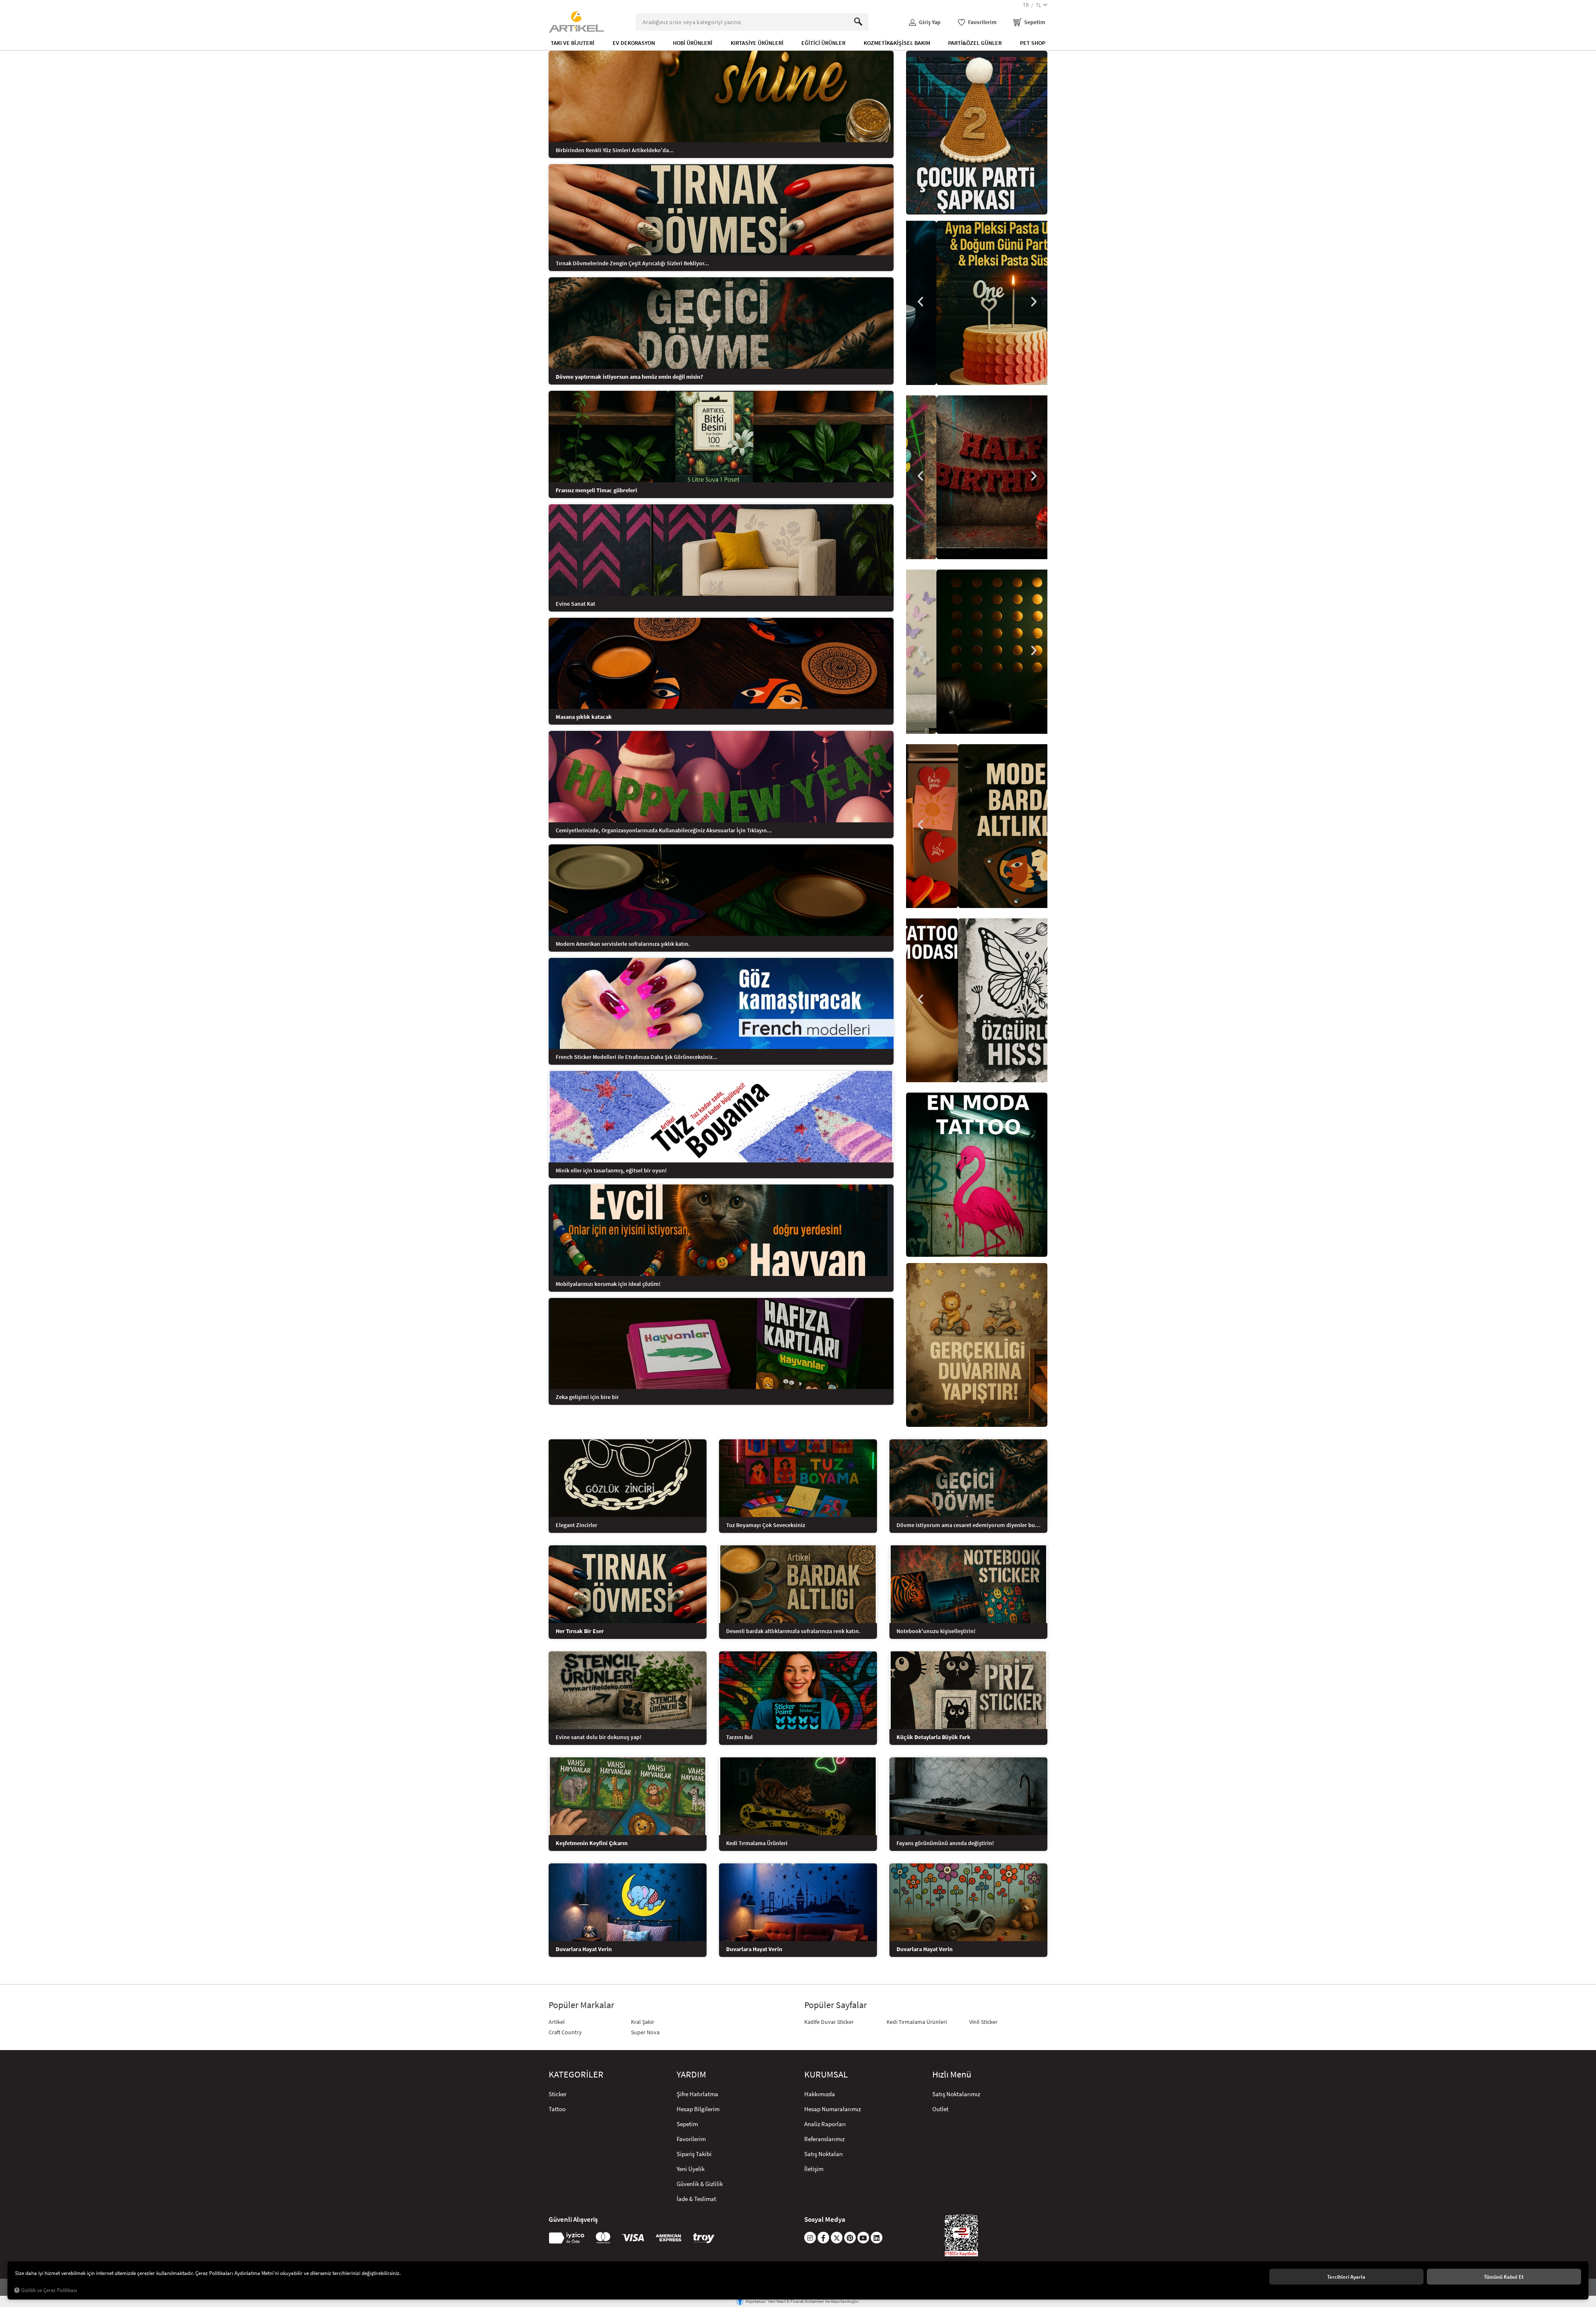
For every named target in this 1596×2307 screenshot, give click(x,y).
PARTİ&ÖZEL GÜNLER (975, 43)
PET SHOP (1033, 43)
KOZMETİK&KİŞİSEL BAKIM (897, 43)
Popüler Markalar (581, 2005)
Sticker (558, 2094)
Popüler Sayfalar (836, 2005)
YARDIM (691, 2075)
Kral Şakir (643, 2022)
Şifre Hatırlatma (697, 2094)
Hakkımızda (820, 2094)
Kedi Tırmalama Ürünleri (917, 2022)
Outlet (940, 2109)
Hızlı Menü (952, 2075)
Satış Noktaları (824, 2154)
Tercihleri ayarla (1346, 2277)
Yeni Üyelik (691, 2169)
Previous (921, 302)
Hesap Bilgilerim (698, 2109)
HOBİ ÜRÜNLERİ (693, 43)
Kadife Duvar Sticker (829, 2022)
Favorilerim (691, 2139)
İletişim (814, 2169)
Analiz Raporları (825, 2124)
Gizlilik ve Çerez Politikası (49, 2290)
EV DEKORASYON (634, 43)
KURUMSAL (826, 2075)
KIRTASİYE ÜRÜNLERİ (757, 43)
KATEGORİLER (576, 2075)
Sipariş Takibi (694, 2154)
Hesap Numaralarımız (832, 2109)
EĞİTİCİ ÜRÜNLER (823, 43)
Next (1033, 302)
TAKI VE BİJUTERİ (573, 43)
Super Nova (645, 2032)
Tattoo (557, 2109)
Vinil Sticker (983, 2022)
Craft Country (565, 2032)
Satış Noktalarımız (956, 2094)
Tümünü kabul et (1504, 2277)
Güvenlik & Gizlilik (700, 2184)
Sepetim (687, 2124)
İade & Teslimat (696, 2199)
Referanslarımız (824, 2139)
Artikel (557, 2022)
